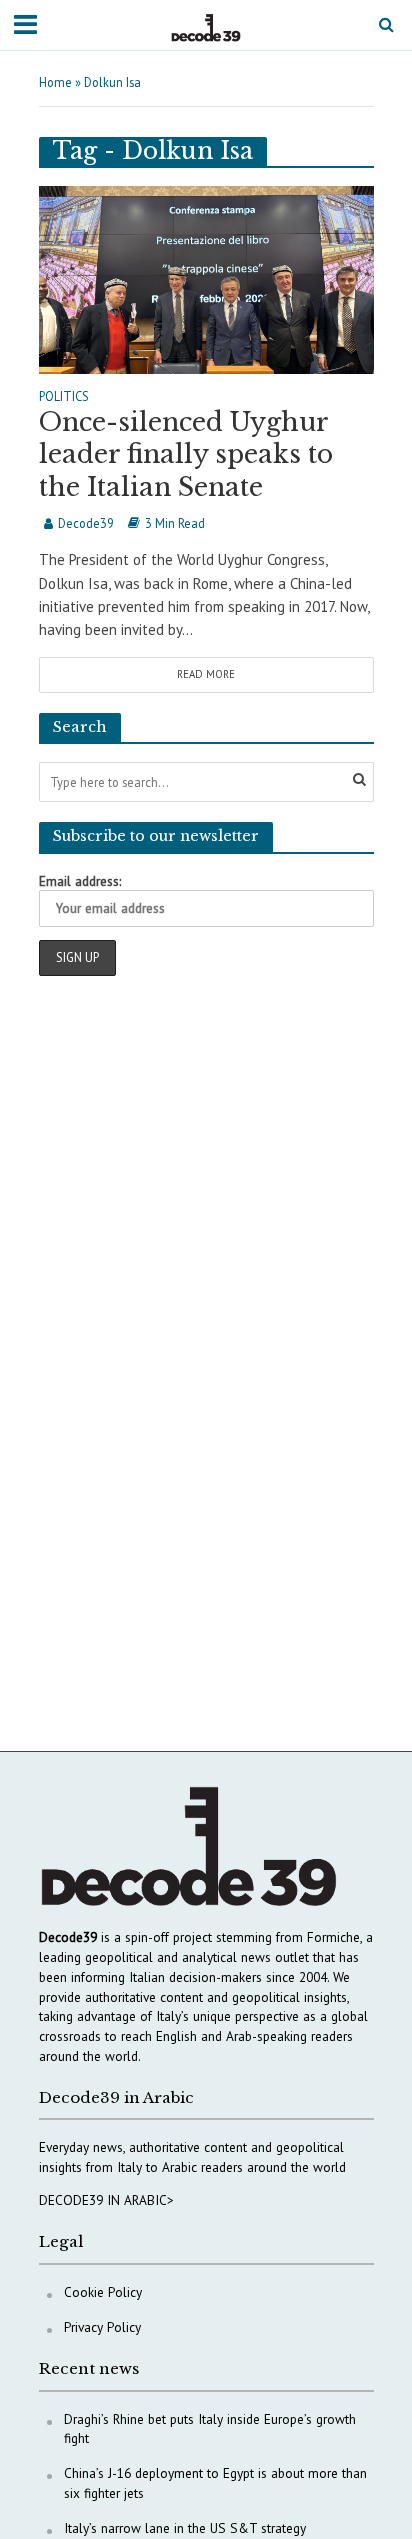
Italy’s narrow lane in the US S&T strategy (185, 2528)
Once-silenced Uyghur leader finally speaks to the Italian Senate (186, 455)
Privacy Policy (102, 2327)
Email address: (80, 881)
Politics (64, 397)
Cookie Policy (103, 2292)
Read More (206, 674)
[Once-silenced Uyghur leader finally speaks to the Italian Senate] (206, 277)
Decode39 (86, 523)
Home (55, 82)
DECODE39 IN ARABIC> (106, 2200)
